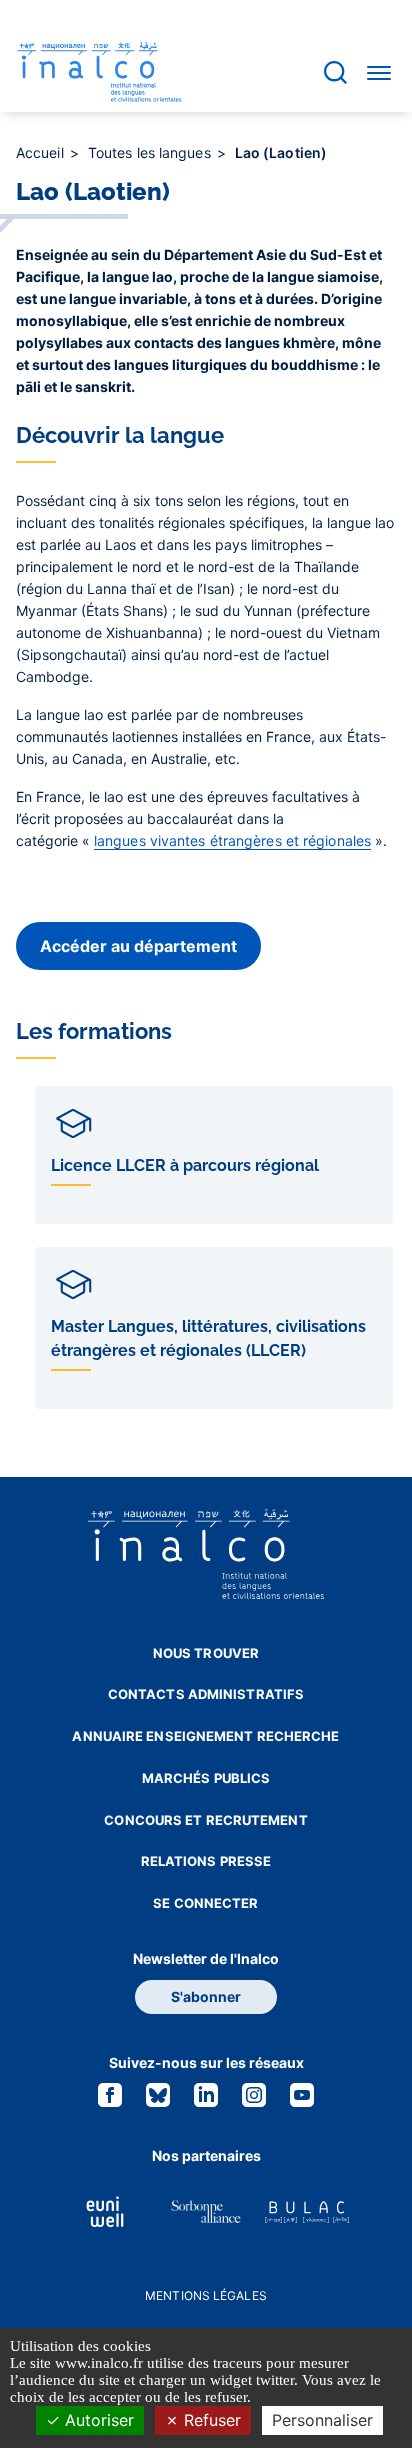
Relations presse (206, 1861)
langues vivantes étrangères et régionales (232, 840)
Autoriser (97, 2420)
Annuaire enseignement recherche (205, 1736)
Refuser (210, 2420)
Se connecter (205, 1903)
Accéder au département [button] (138, 946)
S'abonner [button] (206, 1996)
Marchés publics (206, 1778)
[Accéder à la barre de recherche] (335, 72)
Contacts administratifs (206, 1694)
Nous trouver (206, 1653)
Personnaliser (322, 2420)
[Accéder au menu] (379, 72)
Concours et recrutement (205, 1820)
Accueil (42, 152)
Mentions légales (206, 2295)
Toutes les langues (151, 152)
